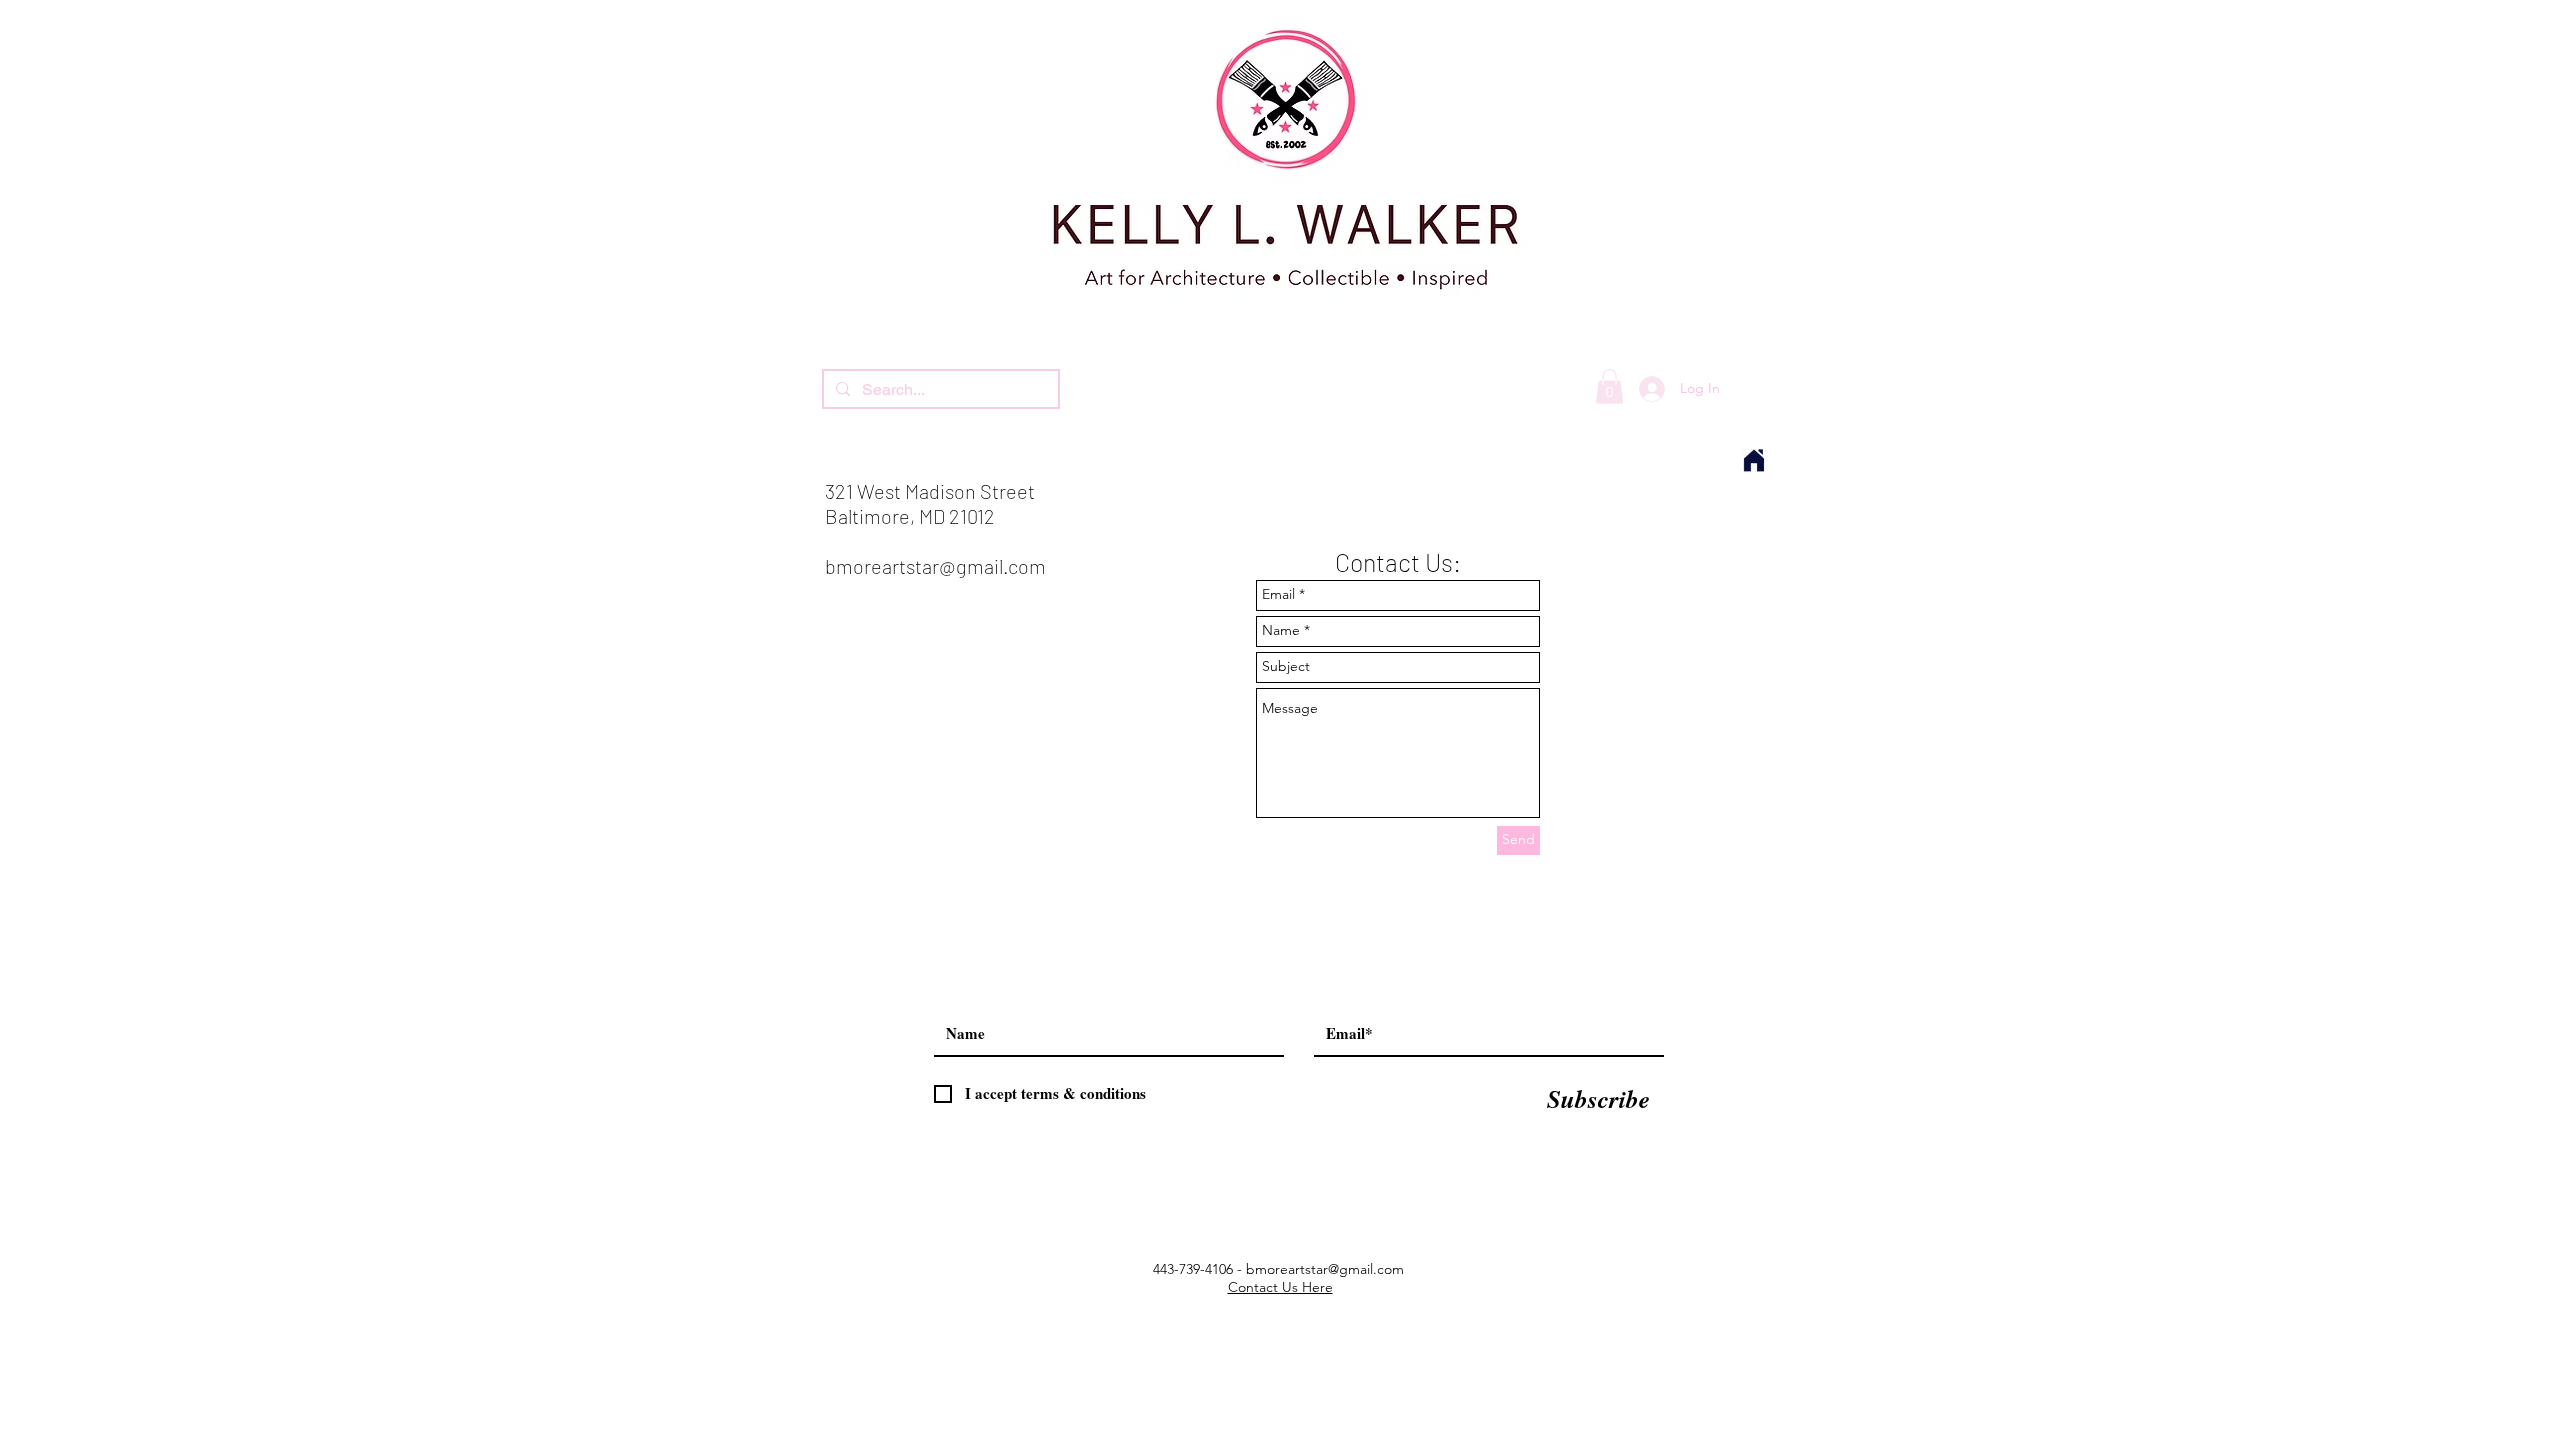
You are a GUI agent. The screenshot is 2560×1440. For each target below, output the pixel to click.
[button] (1609, 386)
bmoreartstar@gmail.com (935, 566)
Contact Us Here (1280, 1287)
